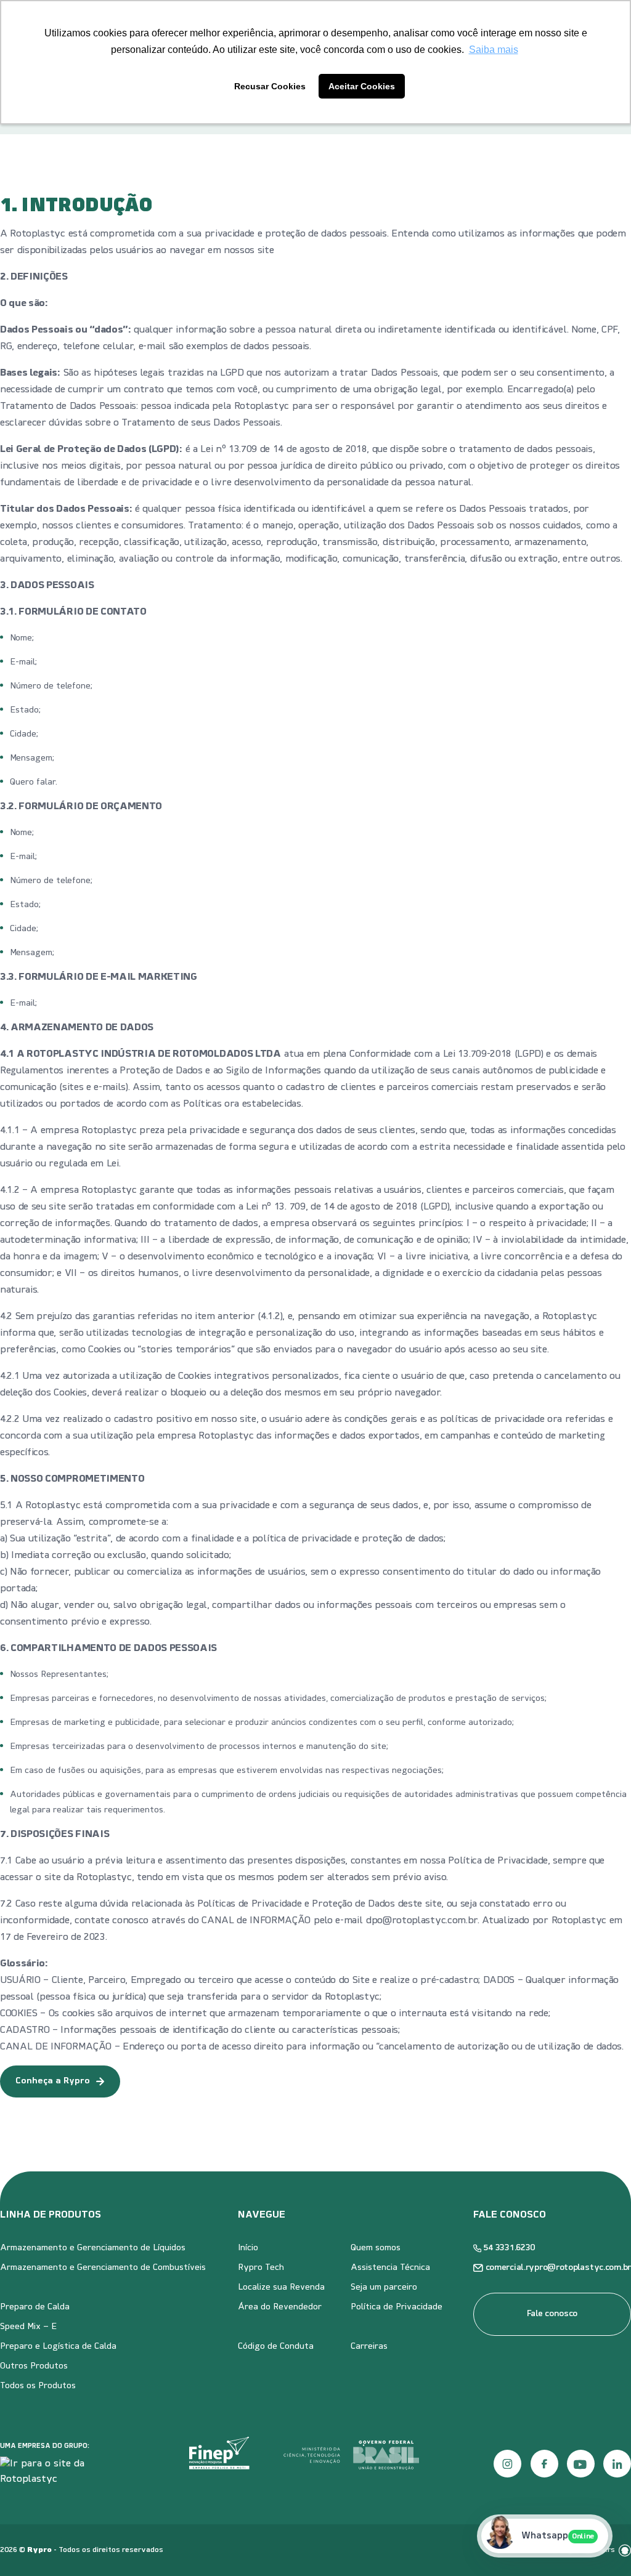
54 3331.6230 (510, 2248)
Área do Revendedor (280, 2307)
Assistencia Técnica (390, 2268)
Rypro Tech (261, 2268)
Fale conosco (552, 2314)
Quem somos (376, 2248)
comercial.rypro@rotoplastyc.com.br (558, 2268)
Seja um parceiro (384, 2287)
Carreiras (369, 2347)
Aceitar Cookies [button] (362, 86)
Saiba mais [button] (494, 50)
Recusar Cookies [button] (270, 86)
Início (248, 2248)
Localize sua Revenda (281, 2287)
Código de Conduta (276, 2347)
